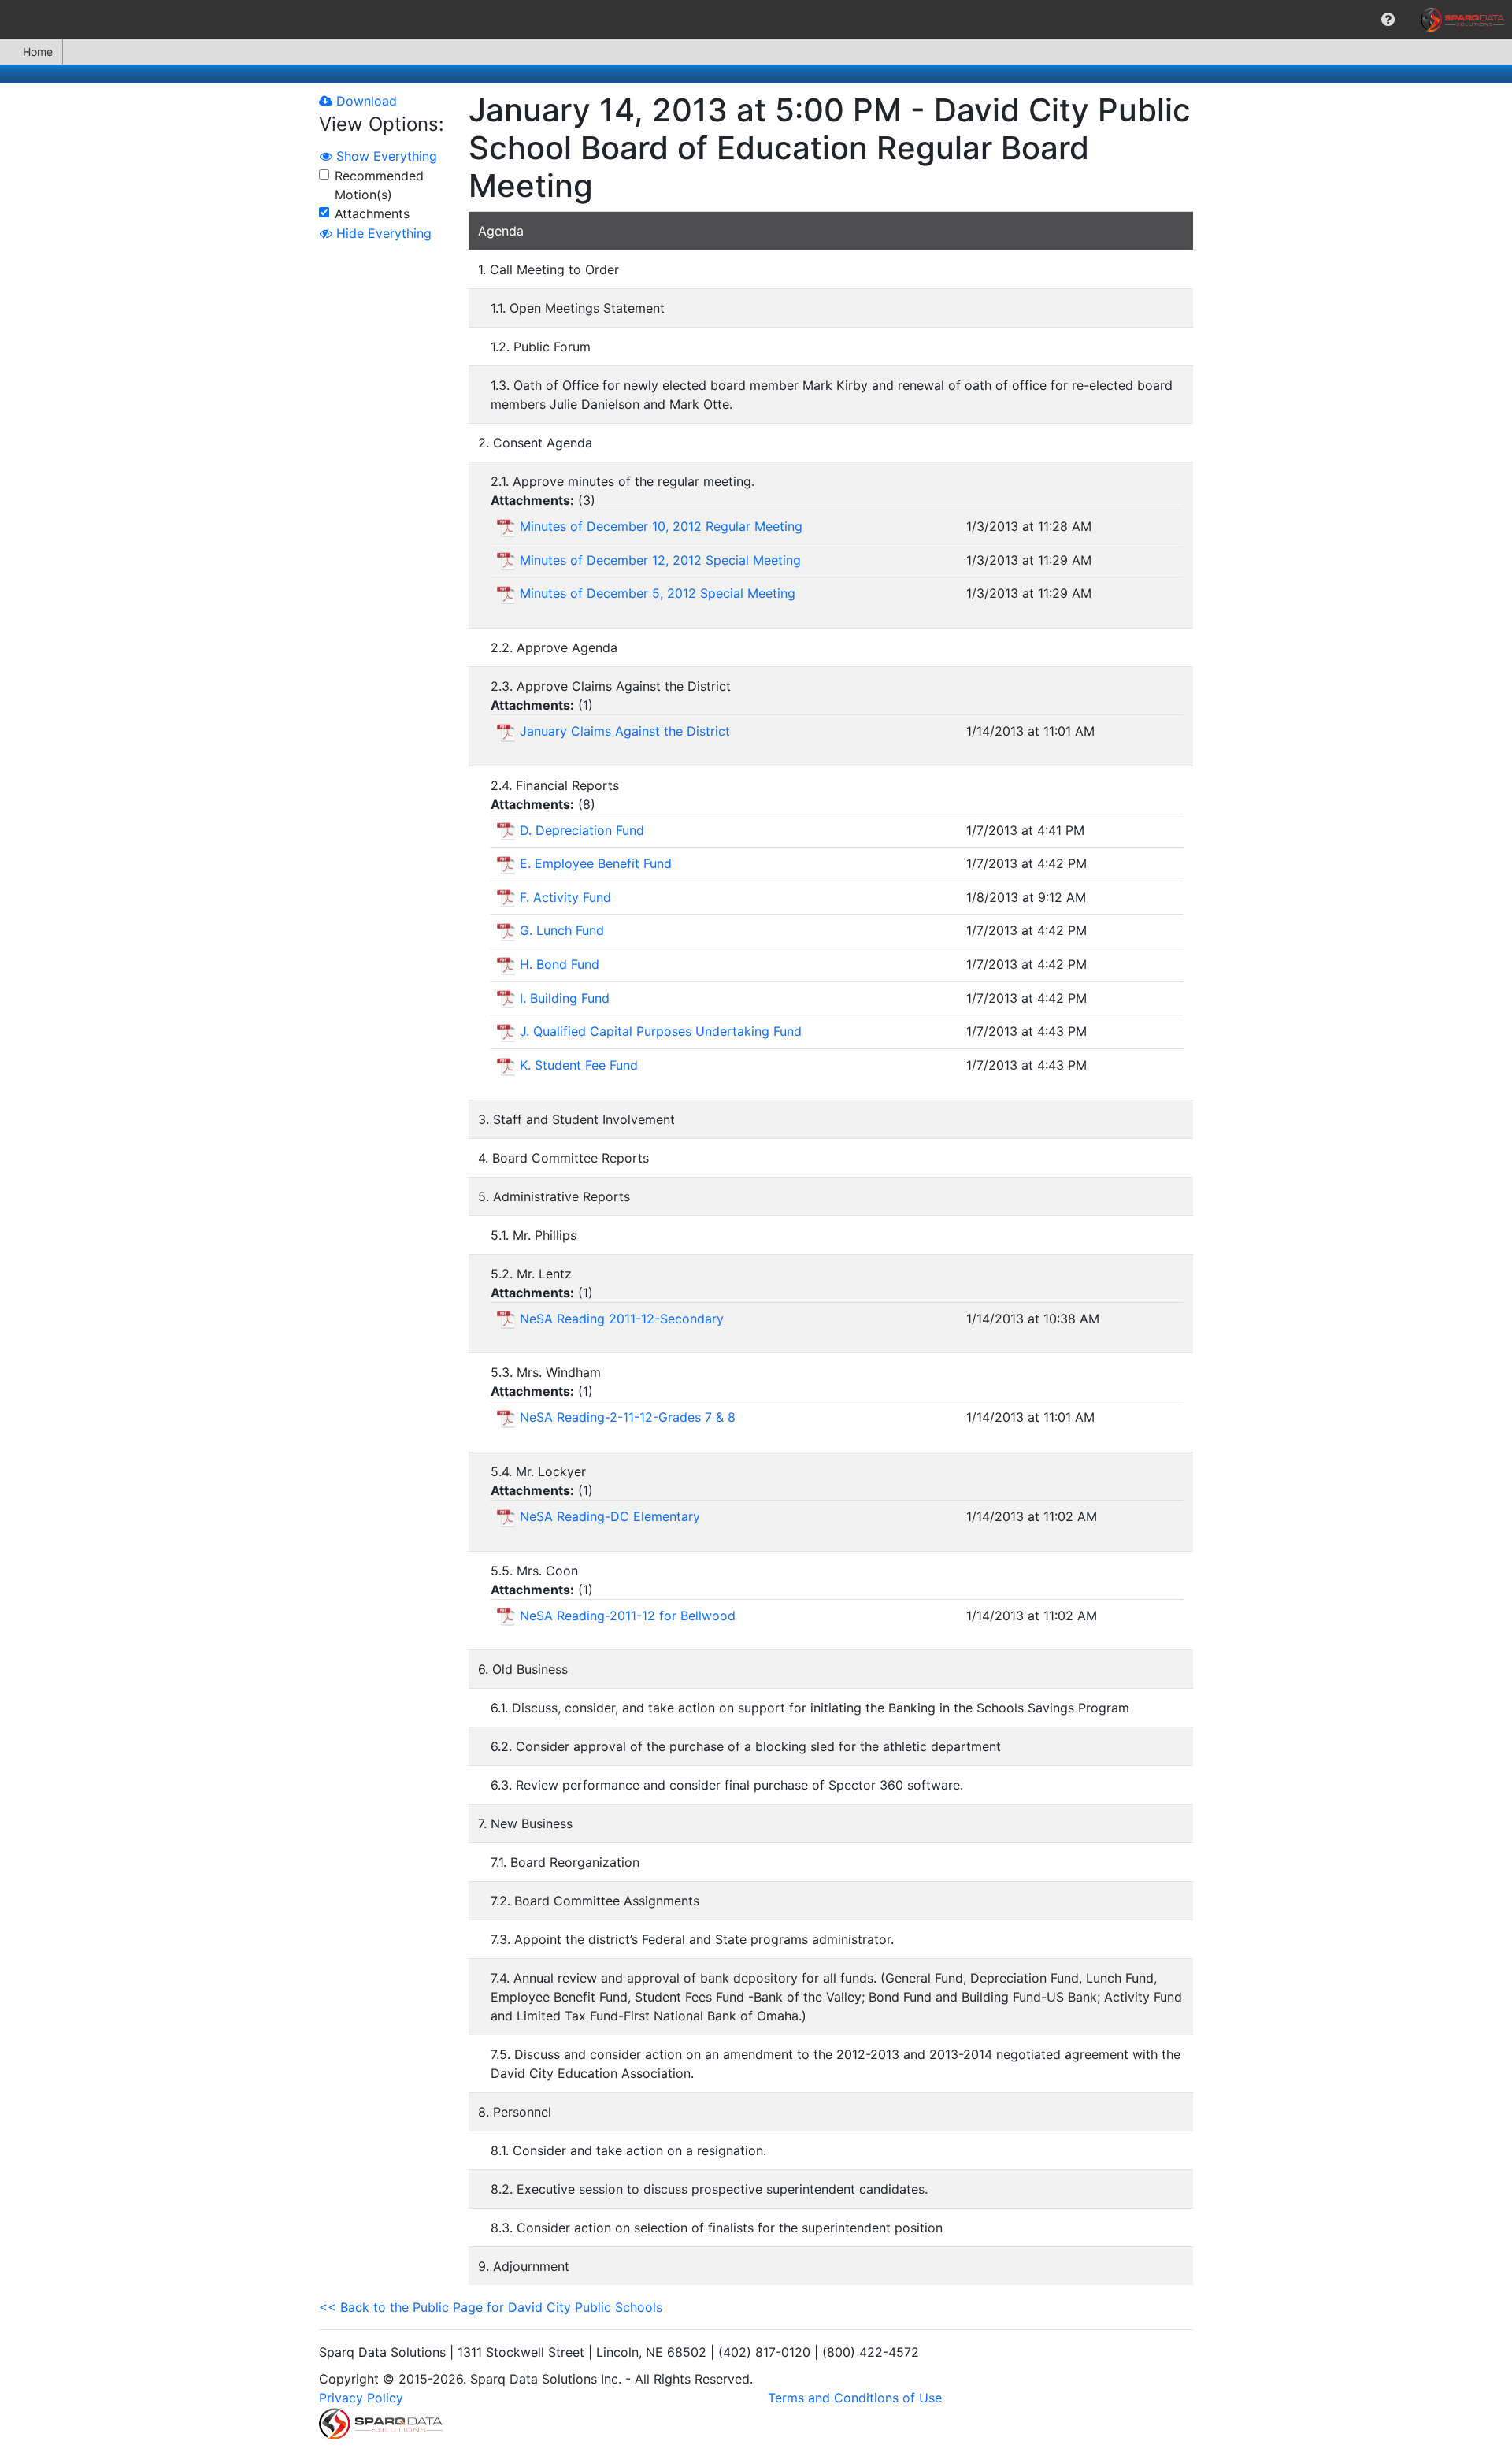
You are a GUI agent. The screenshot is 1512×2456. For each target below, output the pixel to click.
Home (38, 52)
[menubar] (756, 20)
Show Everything (385, 156)
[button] (1388, 20)
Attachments (372, 213)
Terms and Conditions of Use (855, 2398)
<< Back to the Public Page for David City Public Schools (491, 2307)
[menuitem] (1388, 20)
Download (365, 101)
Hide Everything (382, 233)
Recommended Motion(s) (379, 185)
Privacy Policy (361, 2398)
